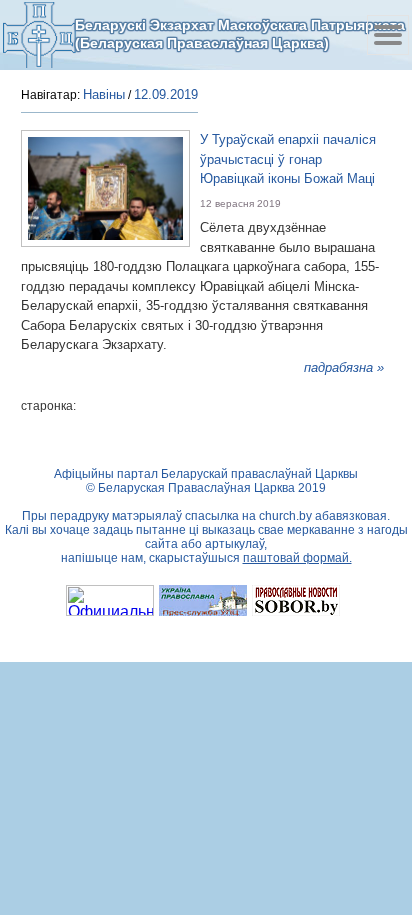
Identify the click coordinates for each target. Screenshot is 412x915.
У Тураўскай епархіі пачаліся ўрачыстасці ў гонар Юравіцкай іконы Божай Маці (288, 159)
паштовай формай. (297, 558)
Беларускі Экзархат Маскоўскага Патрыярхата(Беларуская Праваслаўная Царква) (240, 34)
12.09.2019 (166, 94)
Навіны (104, 94)
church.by (285, 516)
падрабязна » (344, 367)
